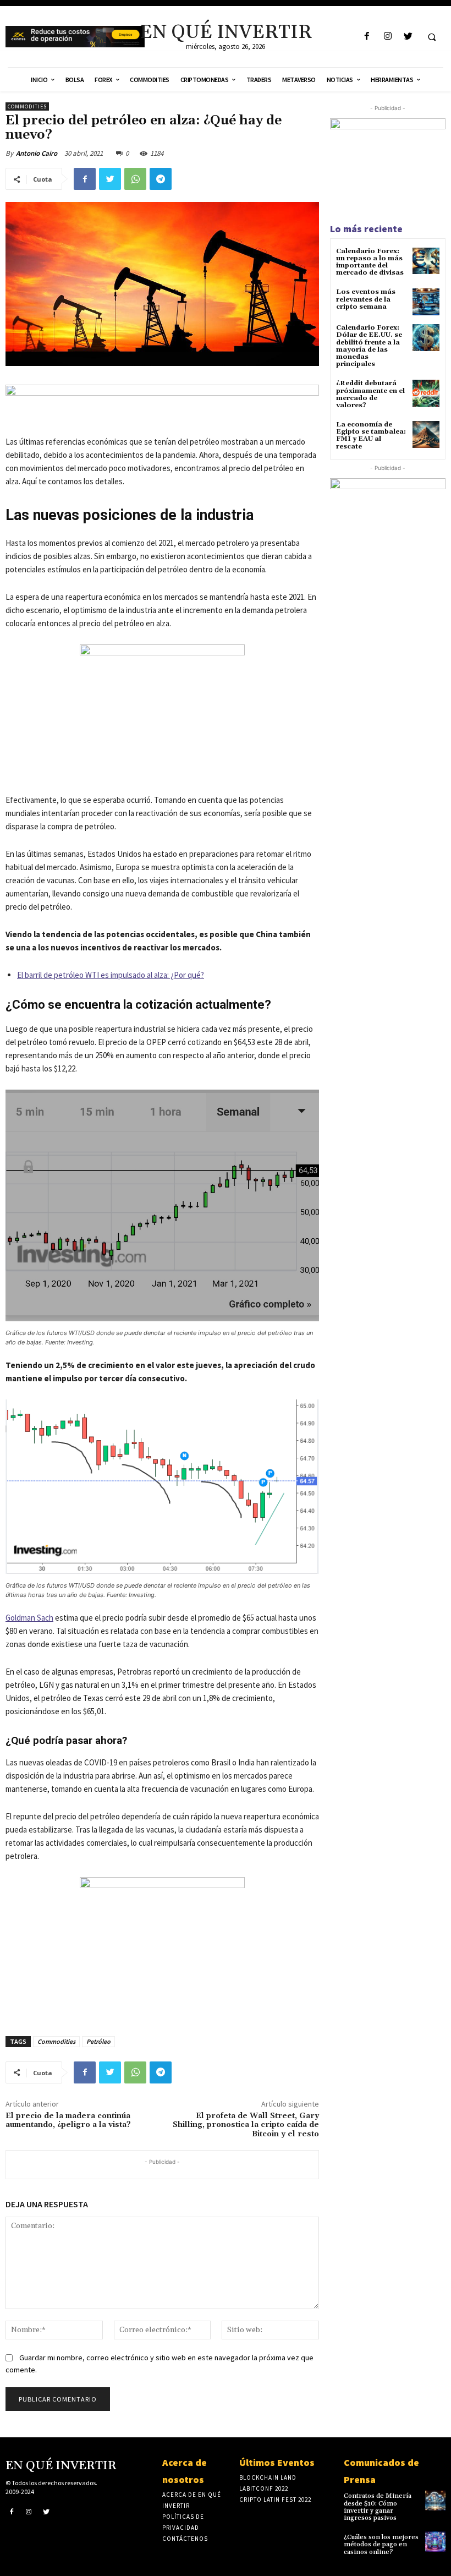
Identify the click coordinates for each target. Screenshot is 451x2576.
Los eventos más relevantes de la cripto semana (366, 299)
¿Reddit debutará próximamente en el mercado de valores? (370, 394)
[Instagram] (387, 37)
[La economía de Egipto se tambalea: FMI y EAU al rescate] (426, 434)
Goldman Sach (29, 1618)
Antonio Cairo (37, 153)
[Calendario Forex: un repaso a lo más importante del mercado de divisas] (426, 261)
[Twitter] (408, 37)
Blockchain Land (268, 2477)
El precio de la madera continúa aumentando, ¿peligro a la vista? (68, 2121)
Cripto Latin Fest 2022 (275, 2500)
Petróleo (98, 2041)
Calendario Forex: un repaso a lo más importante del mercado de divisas (370, 262)
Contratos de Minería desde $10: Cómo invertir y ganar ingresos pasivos (378, 2507)
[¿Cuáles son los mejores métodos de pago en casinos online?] (435, 2542)
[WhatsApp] (135, 179)
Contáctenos (185, 2539)
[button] (432, 37)
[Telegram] (161, 179)
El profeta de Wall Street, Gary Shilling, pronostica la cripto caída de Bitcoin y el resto (246, 2125)
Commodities (27, 106)
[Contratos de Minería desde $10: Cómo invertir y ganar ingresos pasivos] (435, 2500)
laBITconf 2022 (264, 2489)
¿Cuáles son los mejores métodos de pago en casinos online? (381, 2544)
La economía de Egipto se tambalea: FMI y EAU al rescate (371, 436)
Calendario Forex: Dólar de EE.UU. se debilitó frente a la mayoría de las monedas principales (369, 346)
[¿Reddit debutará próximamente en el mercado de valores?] (426, 393)
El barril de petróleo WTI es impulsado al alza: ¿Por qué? (111, 975)
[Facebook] (367, 37)
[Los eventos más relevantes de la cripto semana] (426, 302)
